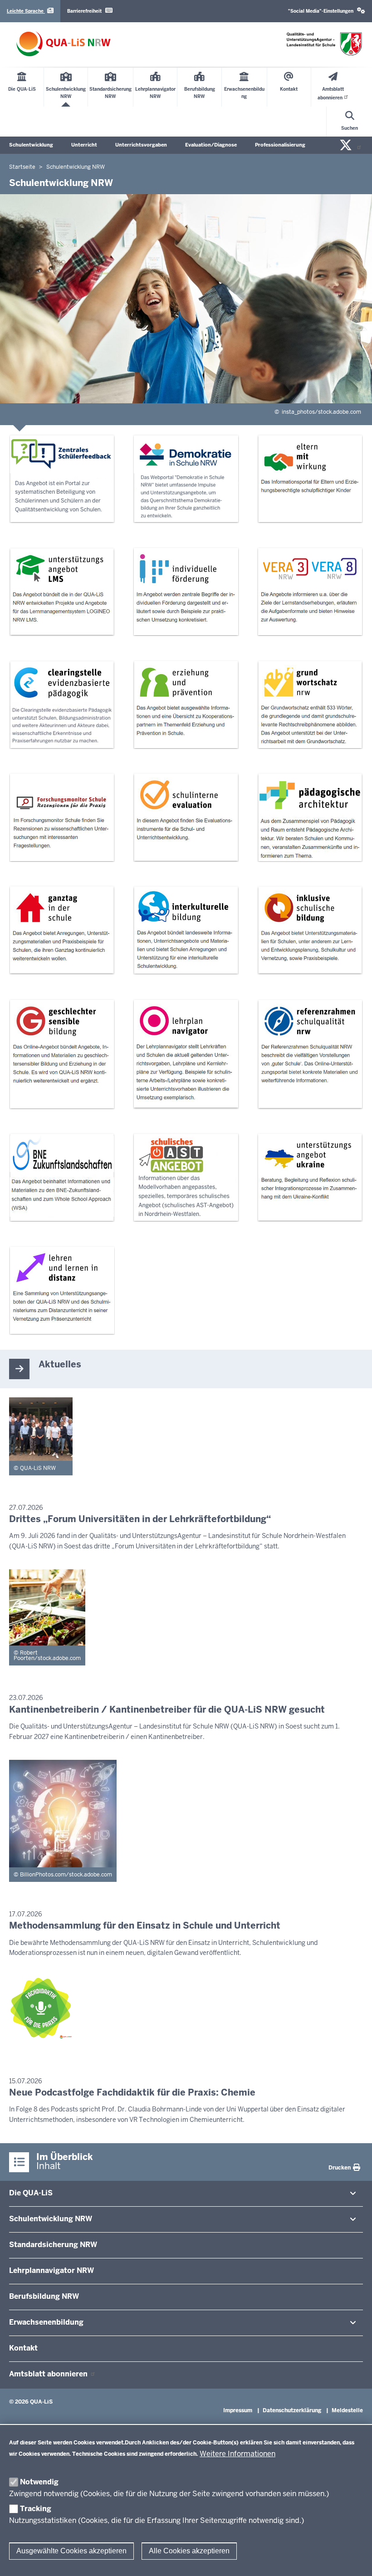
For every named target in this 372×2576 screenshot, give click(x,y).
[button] (327, 11)
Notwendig (39, 2482)
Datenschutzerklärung (292, 2410)
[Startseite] (64, 44)
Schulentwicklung (31, 145)
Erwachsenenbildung (46, 2322)
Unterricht (84, 145)
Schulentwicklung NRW (51, 2219)
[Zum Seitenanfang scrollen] (354, 2559)
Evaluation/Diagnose (211, 145)
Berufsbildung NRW (44, 2296)
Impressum (238, 2410)
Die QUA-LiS (31, 2193)
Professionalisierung (280, 145)
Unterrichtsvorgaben (141, 145)
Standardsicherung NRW (53, 2245)
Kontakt (23, 2348)
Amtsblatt (49, 2374)
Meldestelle (347, 2410)
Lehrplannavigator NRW (51, 2270)
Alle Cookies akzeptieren (189, 2551)
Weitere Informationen (237, 2454)
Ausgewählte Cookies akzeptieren (71, 2551)
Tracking (36, 2509)
